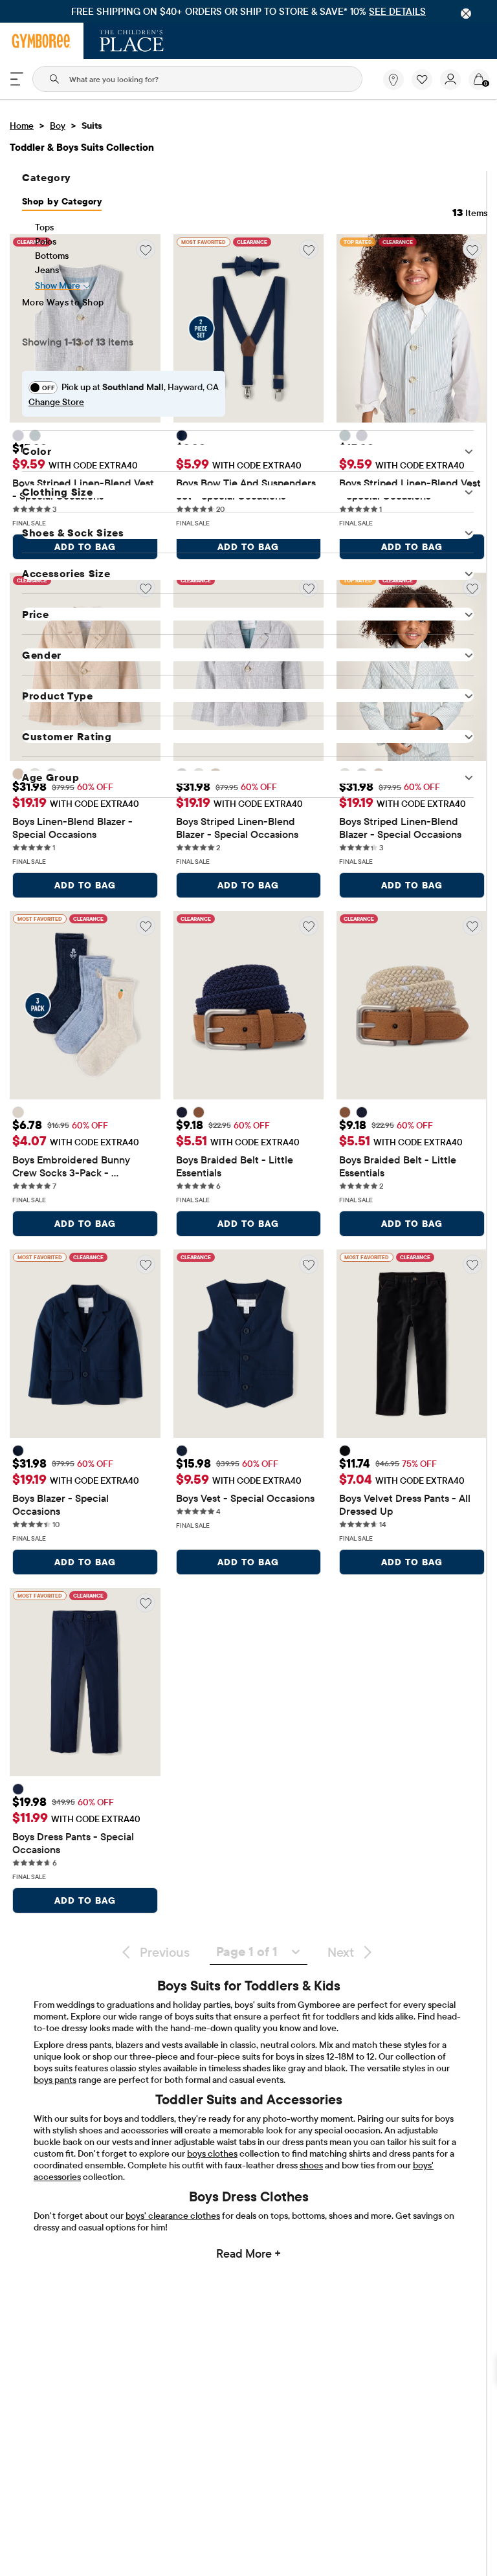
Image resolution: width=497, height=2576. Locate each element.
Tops (44, 227)
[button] (422, 80)
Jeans (47, 270)
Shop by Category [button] (62, 201)
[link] (393, 80)
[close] (466, 14)
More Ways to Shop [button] (63, 302)
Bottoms (52, 256)
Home (22, 126)
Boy (58, 126)
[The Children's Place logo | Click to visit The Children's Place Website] (132, 41)
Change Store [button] (56, 402)
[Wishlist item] (426, 87)
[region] (248, 11)
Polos (46, 241)
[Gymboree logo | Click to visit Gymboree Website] (42, 41)
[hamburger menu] (17, 79)
